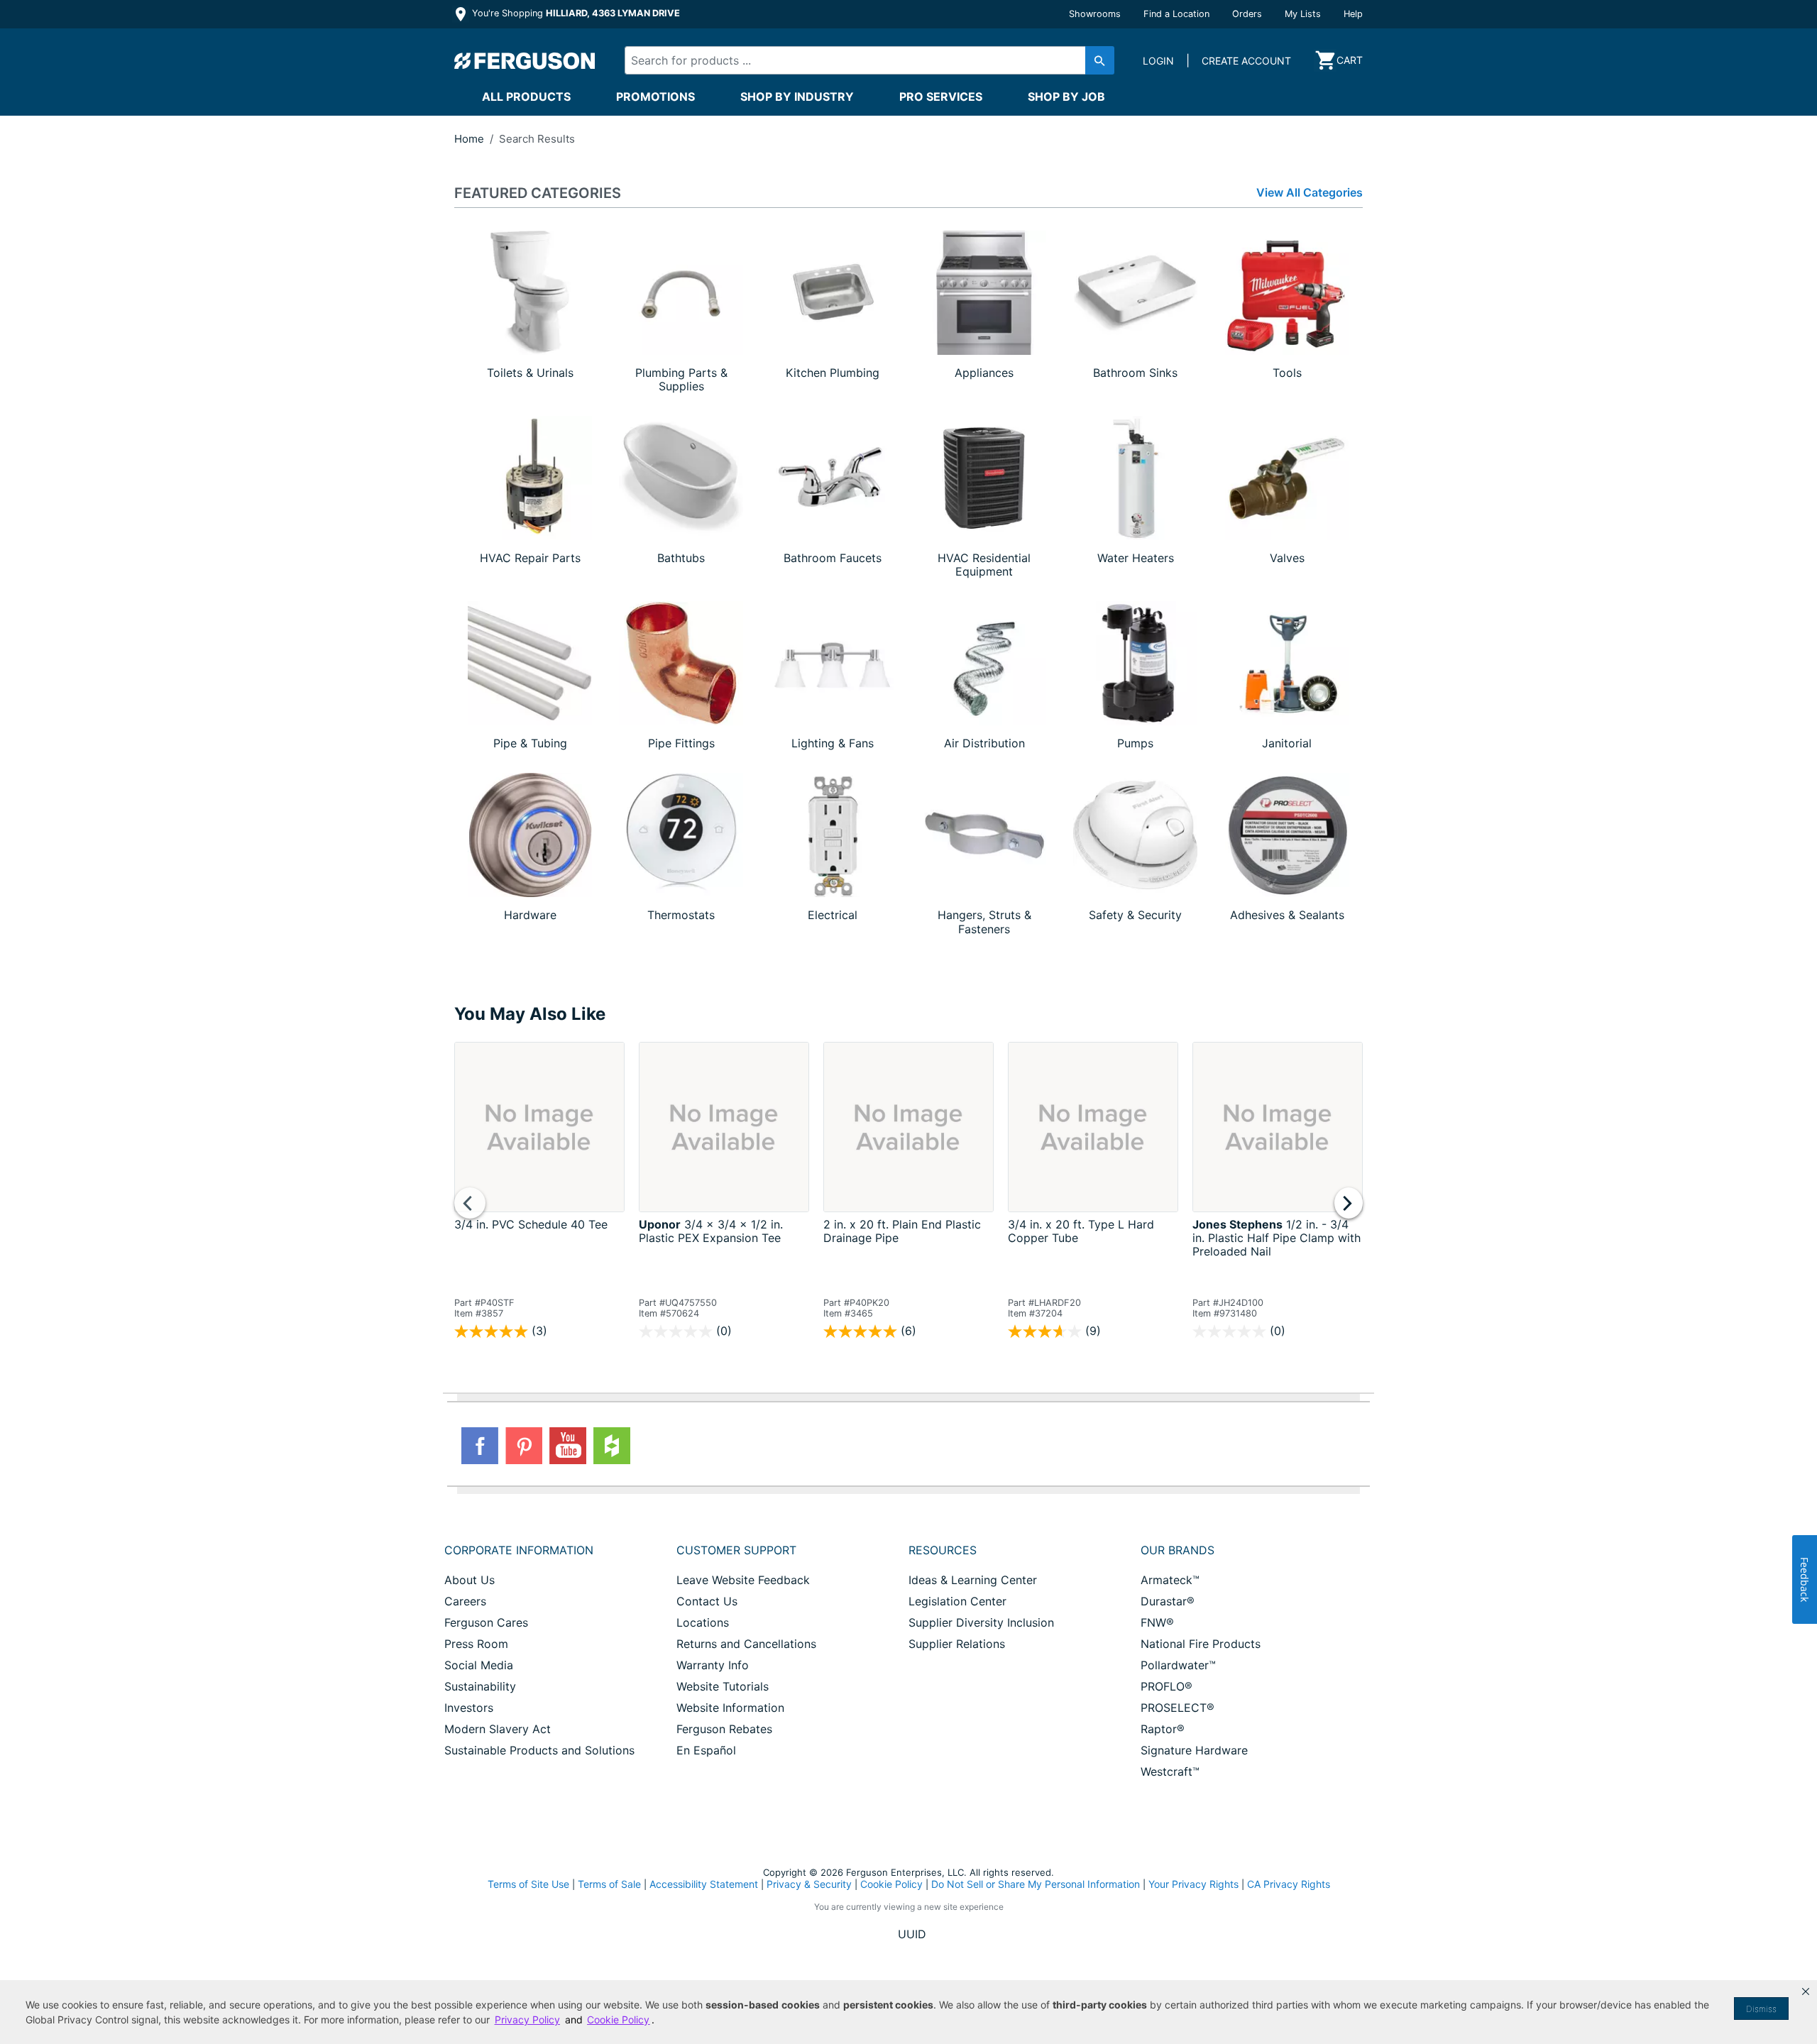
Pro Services (941, 97)
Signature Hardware (1194, 1750)
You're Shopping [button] (575, 13)
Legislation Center (957, 1601)
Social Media (479, 1665)
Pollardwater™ (1178, 1665)
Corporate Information (519, 1550)
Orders (1247, 14)
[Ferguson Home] (525, 60)
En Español (706, 1750)
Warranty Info (713, 1665)
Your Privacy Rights (1193, 1884)
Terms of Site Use (528, 1884)
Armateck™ (1170, 1580)
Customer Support (736, 1550)
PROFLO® (1166, 1686)
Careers (465, 1601)
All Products (526, 97)
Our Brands (1178, 1550)
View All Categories (1310, 193)
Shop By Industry (797, 97)
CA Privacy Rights (1289, 1884)
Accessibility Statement (704, 1884)
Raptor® (1163, 1729)
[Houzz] (612, 1446)
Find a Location (1176, 14)
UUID (912, 1934)
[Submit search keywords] (1100, 60)
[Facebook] (480, 1446)
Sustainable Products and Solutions (539, 1750)
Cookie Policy (891, 1884)
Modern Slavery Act (498, 1729)
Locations (703, 1622)
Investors (469, 1708)
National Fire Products (1201, 1644)
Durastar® (1168, 1601)
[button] (1806, 1991)
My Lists (1303, 14)
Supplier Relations (957, 1644)
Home (469, 139)
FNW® (1157, 1622)
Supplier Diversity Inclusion (981, 1622)
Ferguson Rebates (724, 1729)
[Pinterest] (524, 1446)
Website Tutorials (723, 1686)
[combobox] (857, 60)
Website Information (730, 1708)
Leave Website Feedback (743, 1580)
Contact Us (707, 1601)
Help (1353, 14)
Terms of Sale (609, 1884)
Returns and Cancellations (746, 1644)
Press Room (476, 1644)
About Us (470, 1580)
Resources (943, 1550)
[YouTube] (568, 1446)
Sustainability (480, 1686)
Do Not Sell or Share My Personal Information (1036, 1884)
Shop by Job (1066, 97)
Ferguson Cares (486, 1622)
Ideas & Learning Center (973, 1580)
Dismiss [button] (1761, 2009)
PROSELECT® (1178, 1708)
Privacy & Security (809, 1884)
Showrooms (1095, 14)
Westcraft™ (1170, 1771)
